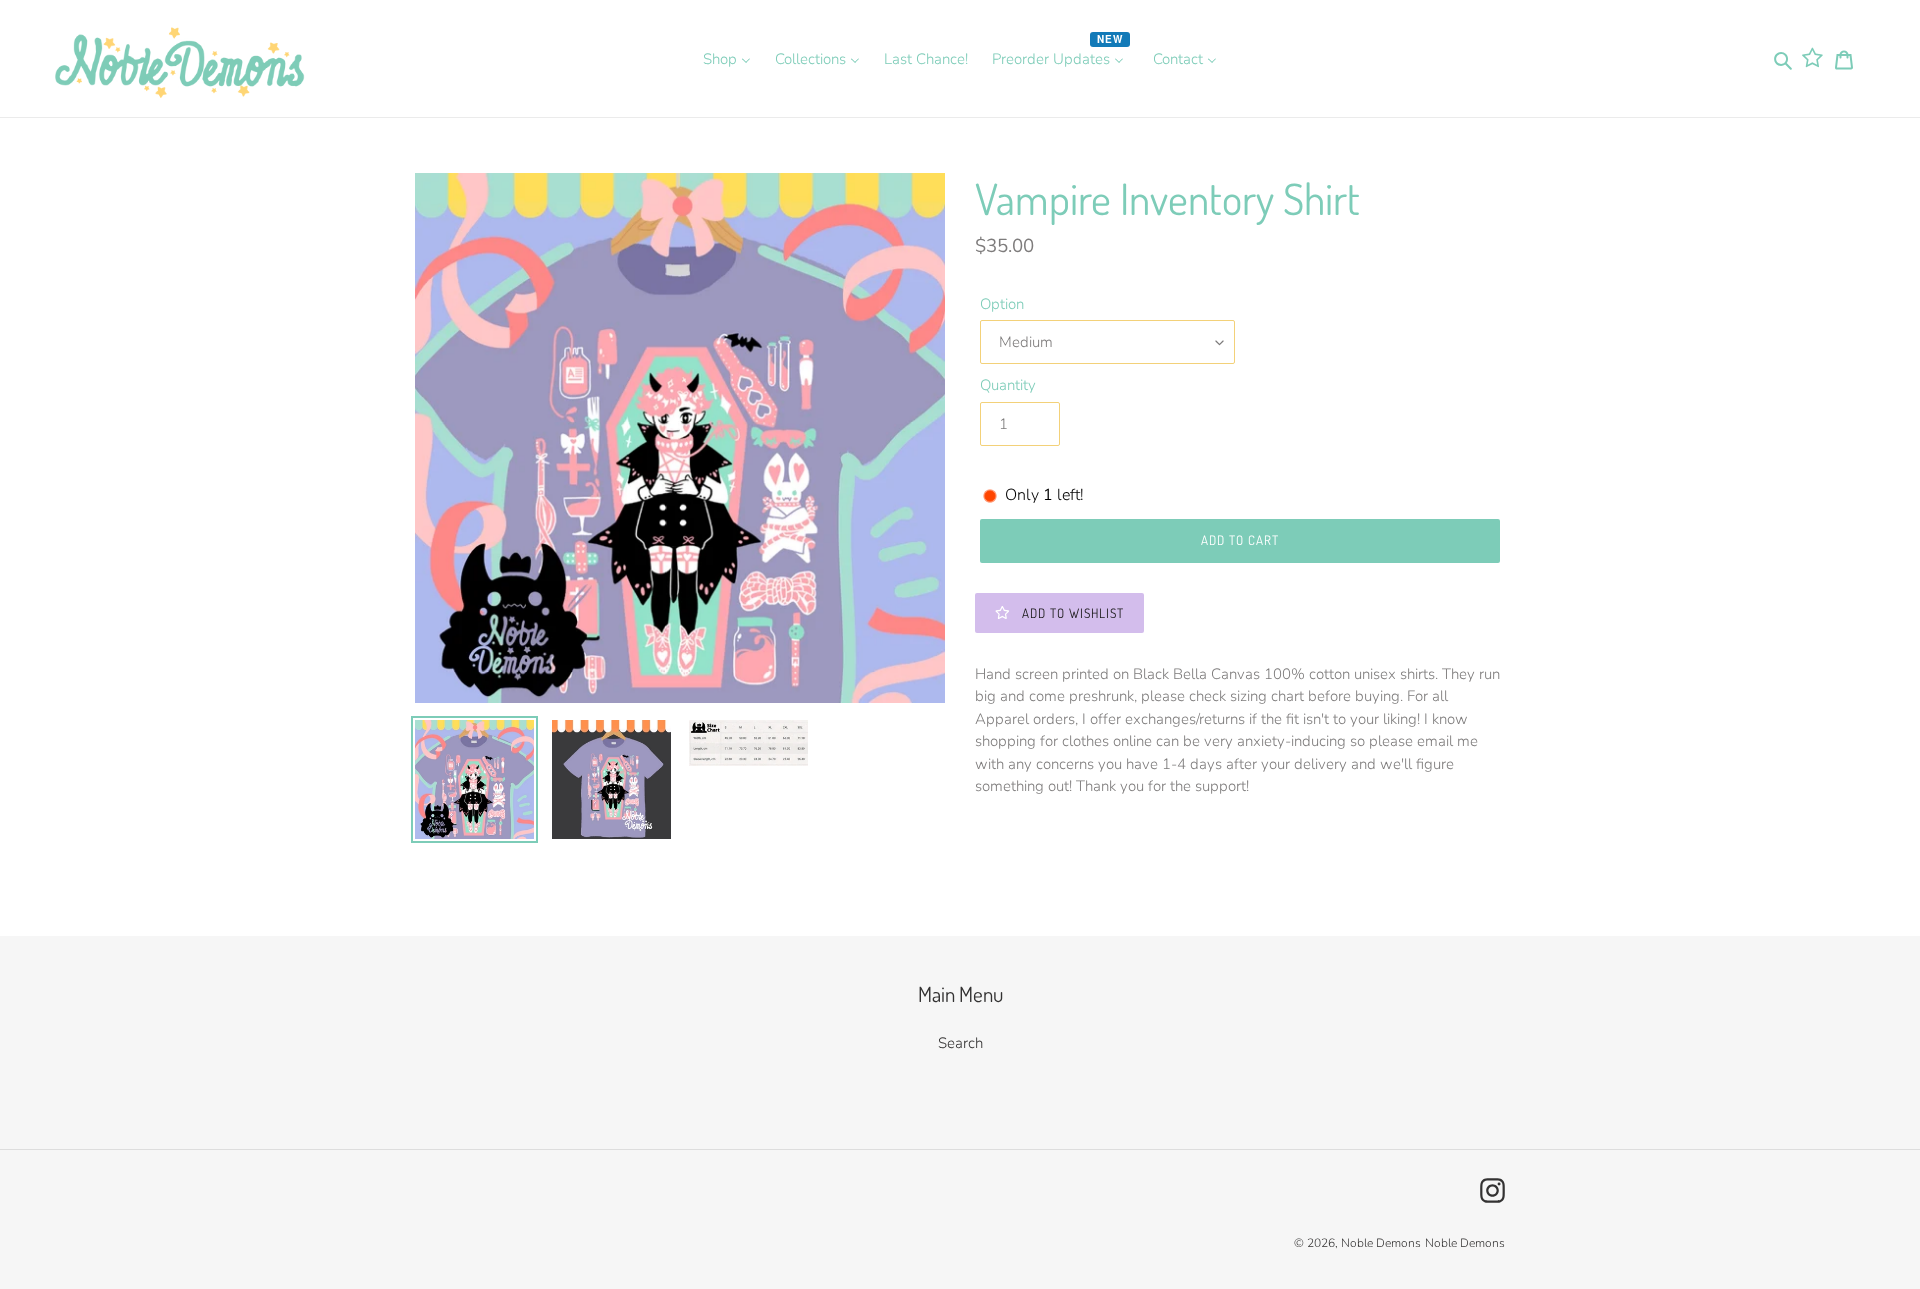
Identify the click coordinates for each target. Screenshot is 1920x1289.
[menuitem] (727, 59)
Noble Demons (1381, 1243)
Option (1002, 304)
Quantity (1008, 385)
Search (960, 1043)
